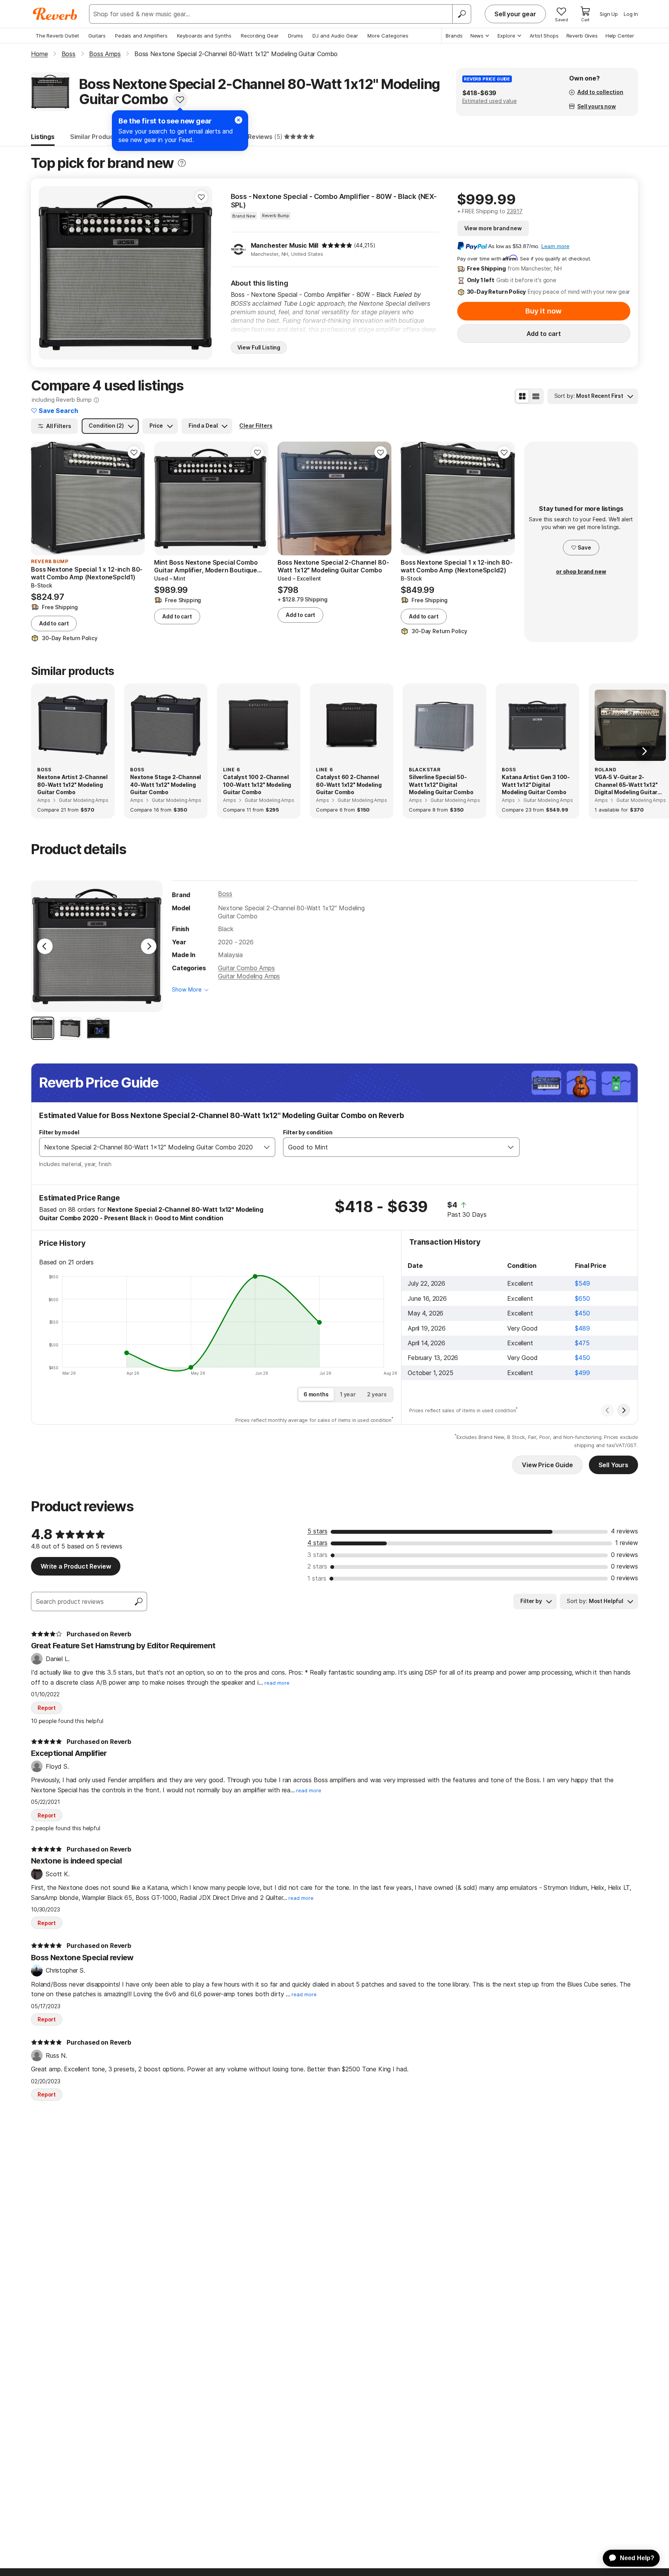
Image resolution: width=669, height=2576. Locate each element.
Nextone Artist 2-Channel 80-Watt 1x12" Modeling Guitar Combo (72, 784)
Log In (631, 14)
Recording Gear (260, 36)
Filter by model (59, 1132)
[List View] (536, 396)
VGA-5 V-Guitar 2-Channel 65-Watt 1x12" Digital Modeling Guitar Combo (626, 785)
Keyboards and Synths (204, 36)
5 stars (317, 1531)
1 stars (317, 1578)
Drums (296, 36)
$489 (582, 1328)
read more (277, 1683)
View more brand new (493, 228)
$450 (582, 1313)
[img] (337, 245)
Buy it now (544, 311)
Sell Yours (613, 1465)
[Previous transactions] (607, 1410)
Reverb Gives (582, 36)
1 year (348, 1394)
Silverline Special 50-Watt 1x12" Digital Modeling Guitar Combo (441, 784)
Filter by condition (308, 1132)
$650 (582, 1298)
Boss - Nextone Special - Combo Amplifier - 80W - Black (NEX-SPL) (334, 201)
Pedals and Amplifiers (141, 36)
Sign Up (609, 14)
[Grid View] (522, 396)
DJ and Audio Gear (335, 36)
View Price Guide (547, 1465)
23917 (515, 211)
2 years (377, 1394)
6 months (316, 1394)
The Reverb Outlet (57, 36)
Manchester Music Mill (285, 245)
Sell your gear (515, 14)
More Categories (388, 36)
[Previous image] (50, 273)
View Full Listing (259, 347)
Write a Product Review (76, 1566)
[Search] (461, 14)
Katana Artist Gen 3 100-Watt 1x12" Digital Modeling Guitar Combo (536, 784)
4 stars (317, 1543)
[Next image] (201, 273)
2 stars (317, 1566)
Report (47, 1708)
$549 (582, 1283)
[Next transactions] (624, 1410)
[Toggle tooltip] (182, 163)
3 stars (317, 1555)
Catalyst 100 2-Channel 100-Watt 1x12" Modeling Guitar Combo (257, 784)
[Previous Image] (45, 946)
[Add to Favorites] (180, 99)
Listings (43, 137)
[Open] (267, 1147)
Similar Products (95, 137)
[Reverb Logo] (55, 14)
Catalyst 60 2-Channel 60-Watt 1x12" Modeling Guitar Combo (349, 784)
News (477, 36)
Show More (187, 989)
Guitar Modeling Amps (249, 976)
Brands (454, 36)
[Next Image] (149, 946)
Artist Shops (544, 36)
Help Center (620, 36)
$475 (582, 1343)
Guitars (97, 36)
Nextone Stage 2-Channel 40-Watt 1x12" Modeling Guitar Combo (166, 784)
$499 (582, 1373)
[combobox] (149, 1147)
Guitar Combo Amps (246, 968)
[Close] (238, 120)
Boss (225, 894)
